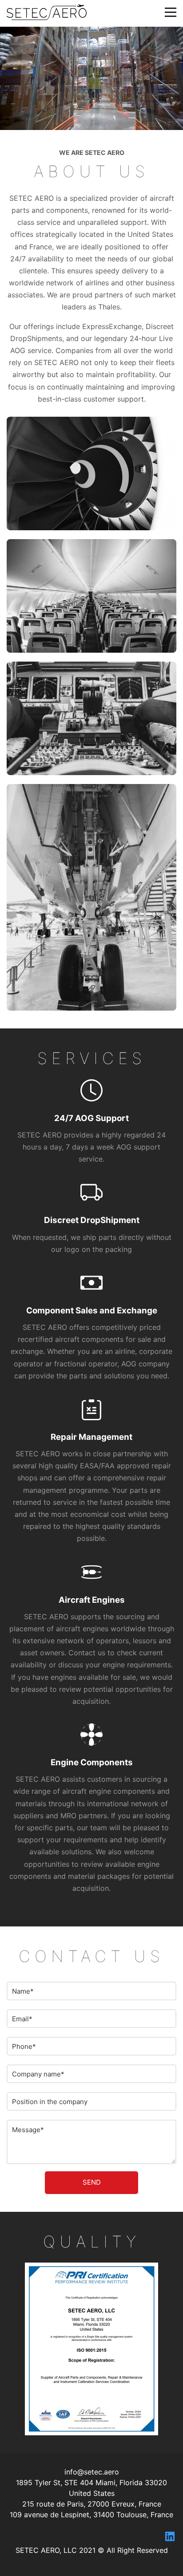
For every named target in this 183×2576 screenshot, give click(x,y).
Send (92, 2182)
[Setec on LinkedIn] (170, 2537)
